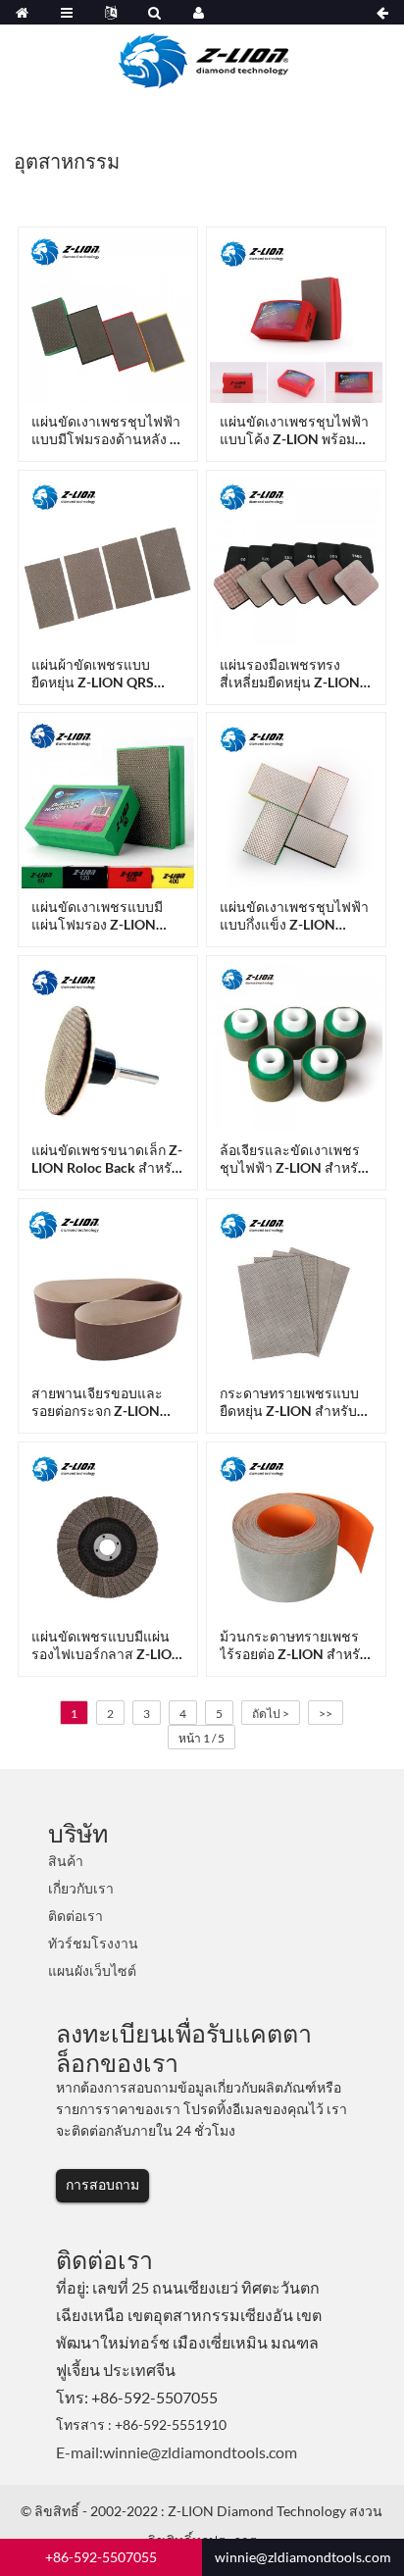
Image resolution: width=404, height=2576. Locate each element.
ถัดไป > (271, 1714)
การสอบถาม (102, 2184)
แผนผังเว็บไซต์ (92, 1970)
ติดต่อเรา (76, 1916)
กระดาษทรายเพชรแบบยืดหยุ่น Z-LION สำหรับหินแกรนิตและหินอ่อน (289, 1402)
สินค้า (66, 1861)
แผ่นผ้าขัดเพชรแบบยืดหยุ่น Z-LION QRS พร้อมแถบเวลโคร (93, 674)
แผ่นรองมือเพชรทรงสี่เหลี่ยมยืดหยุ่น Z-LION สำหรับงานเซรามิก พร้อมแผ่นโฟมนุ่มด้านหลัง (295, 674)
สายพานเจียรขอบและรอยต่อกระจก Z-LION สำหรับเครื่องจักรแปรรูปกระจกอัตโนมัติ (103, 1402)
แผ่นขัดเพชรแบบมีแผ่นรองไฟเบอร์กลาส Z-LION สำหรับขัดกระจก (107, 1645)
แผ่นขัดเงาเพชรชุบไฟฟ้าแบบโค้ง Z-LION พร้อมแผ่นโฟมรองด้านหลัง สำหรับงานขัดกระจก (294, 430)
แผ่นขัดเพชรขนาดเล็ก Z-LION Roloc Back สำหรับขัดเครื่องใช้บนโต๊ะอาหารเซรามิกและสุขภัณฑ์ (107, 1159)
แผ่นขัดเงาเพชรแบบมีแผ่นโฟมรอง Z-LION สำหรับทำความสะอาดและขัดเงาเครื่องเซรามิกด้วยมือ (101, 916)
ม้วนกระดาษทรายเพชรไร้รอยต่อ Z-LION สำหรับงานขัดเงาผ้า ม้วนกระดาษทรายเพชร (294, 1645)
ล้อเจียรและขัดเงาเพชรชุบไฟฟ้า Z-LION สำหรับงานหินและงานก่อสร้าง (293, 1159)
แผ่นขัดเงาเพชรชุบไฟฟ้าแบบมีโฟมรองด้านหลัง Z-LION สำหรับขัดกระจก (107, 430)
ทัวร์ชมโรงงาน (93, 1943)
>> (326, 1714)
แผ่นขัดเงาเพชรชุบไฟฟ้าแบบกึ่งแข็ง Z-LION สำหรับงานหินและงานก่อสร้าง (294, 916)
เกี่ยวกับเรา (81, 1888)
